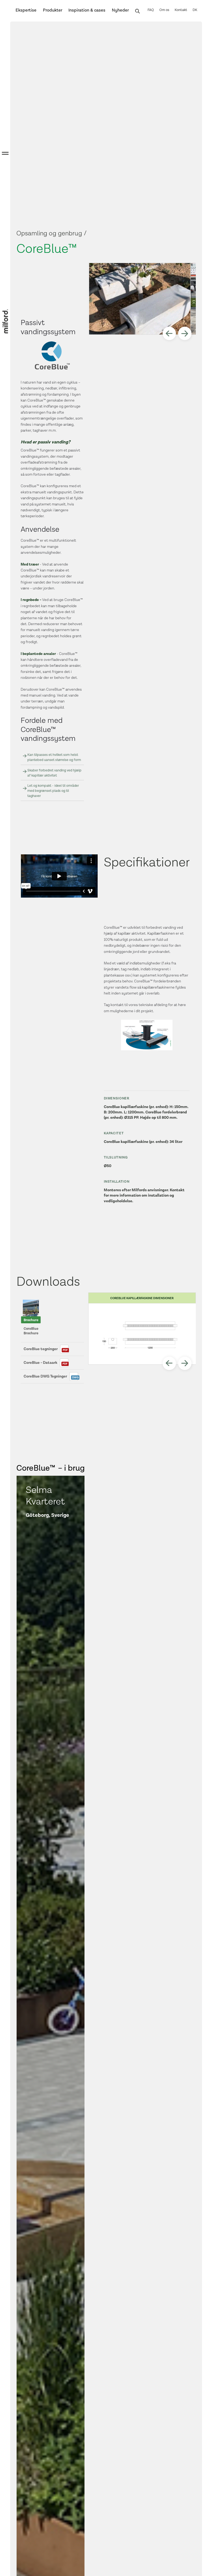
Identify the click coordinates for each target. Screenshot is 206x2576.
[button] (169, 333)
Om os (164, 10)
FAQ (151, 10)
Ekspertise (26, 10)
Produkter (53, 10)
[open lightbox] (139, 299)
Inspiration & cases (87, 10)
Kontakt (181, 10)
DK (195, 10)
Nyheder (120, 10)
